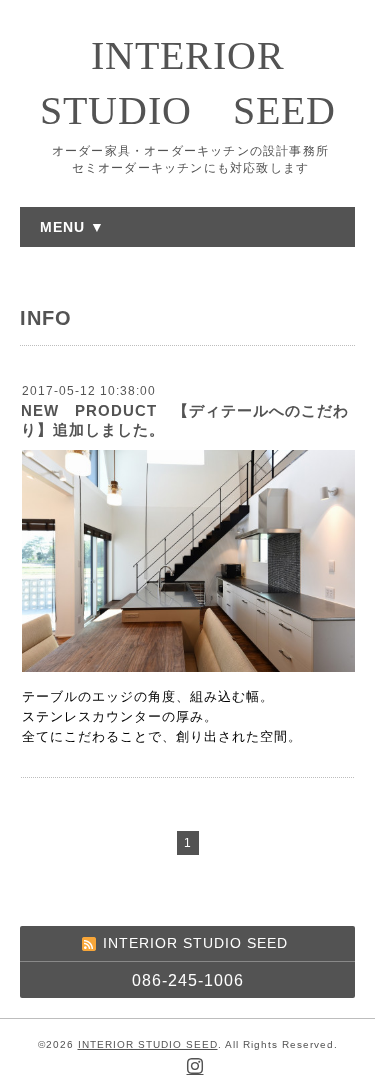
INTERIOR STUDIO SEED (148, 1044)
